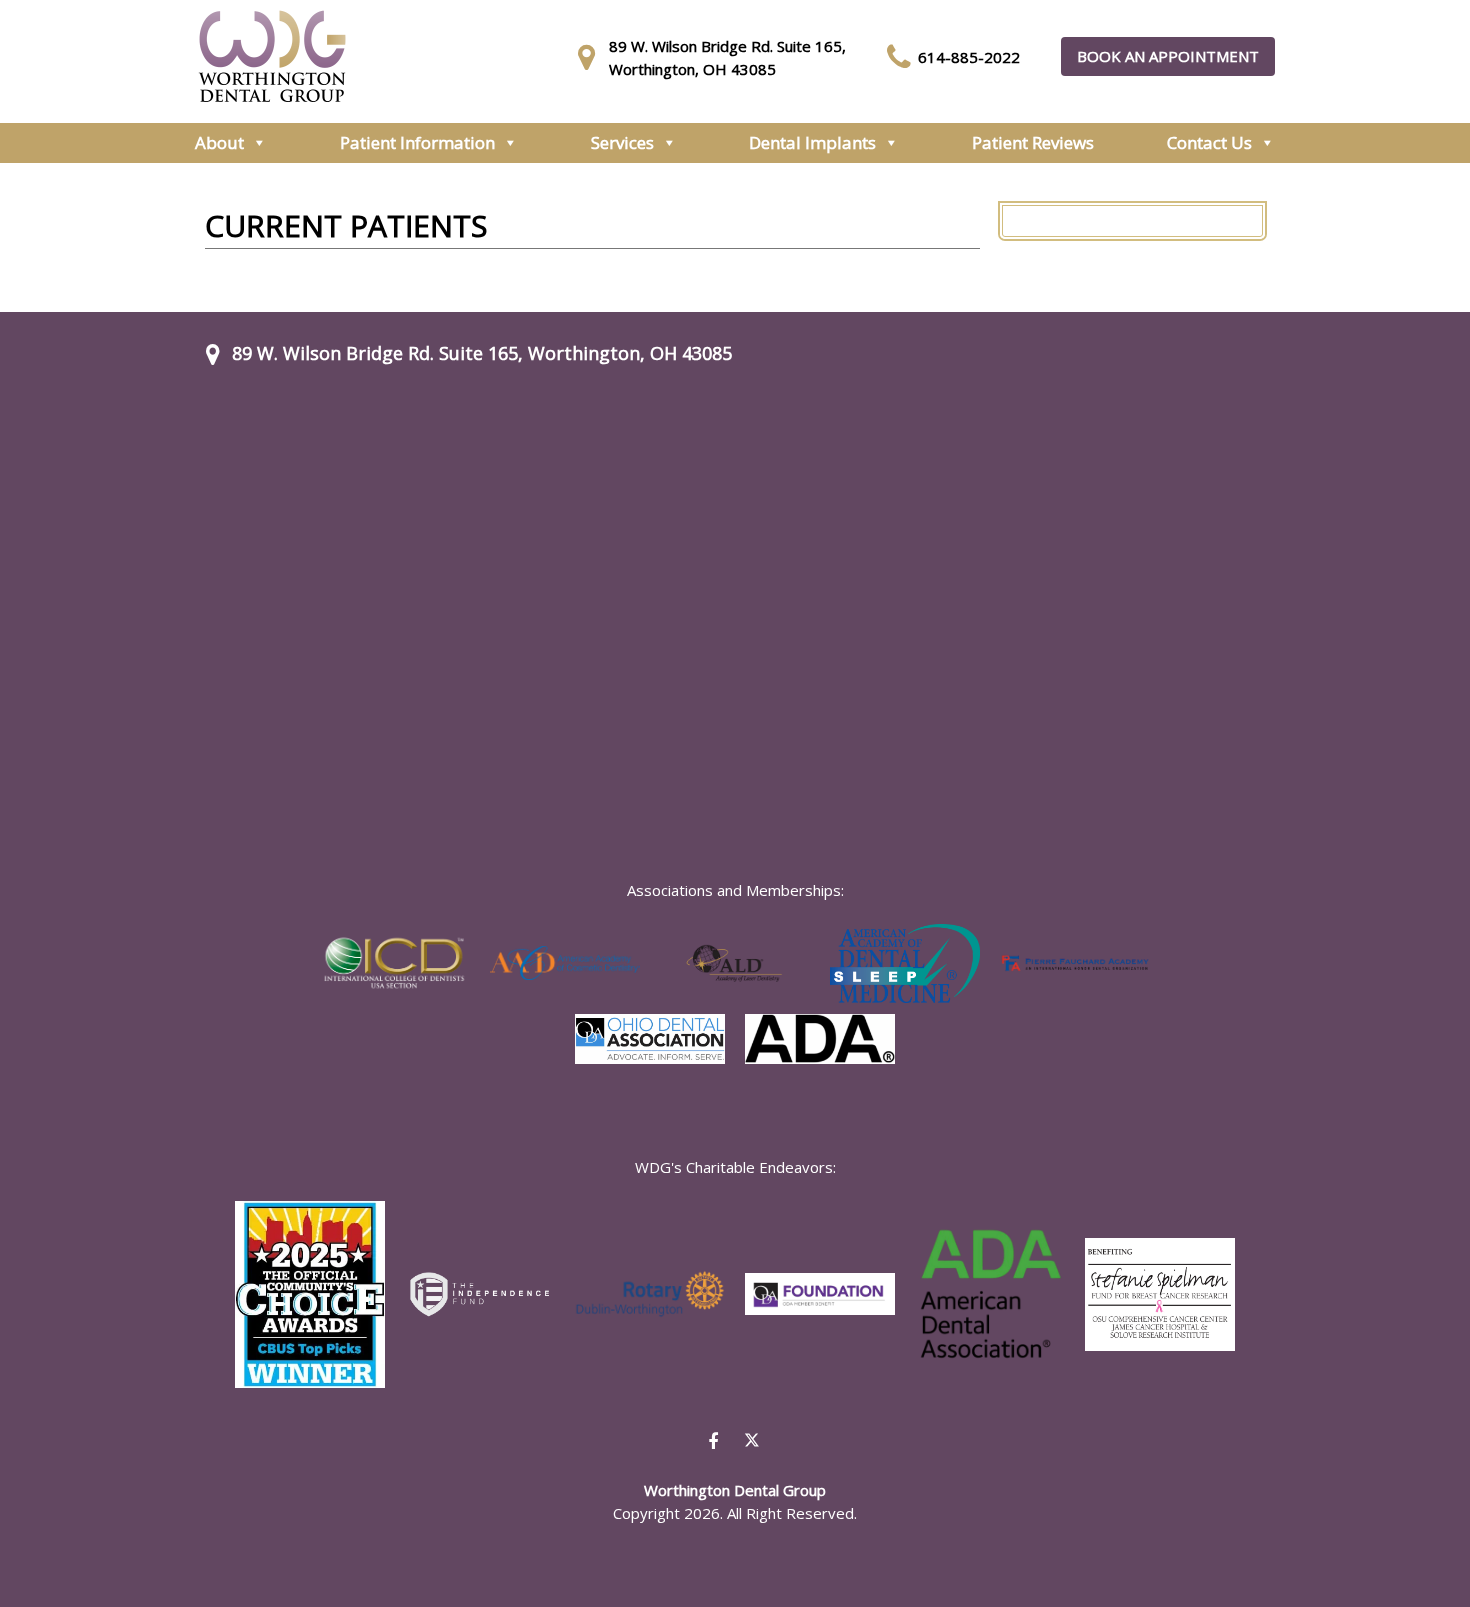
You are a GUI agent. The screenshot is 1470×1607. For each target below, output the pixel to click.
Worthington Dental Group (272, 56)
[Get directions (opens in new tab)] (593, 57)
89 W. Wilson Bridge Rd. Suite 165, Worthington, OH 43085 (482, 353)
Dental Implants (812, 142)
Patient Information (417, 142)
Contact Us (1209, 142)
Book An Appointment (1168, 56)
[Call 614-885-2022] (902, 57)
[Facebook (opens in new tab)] (713, 1441)
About (219, 142)
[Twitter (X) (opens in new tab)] (752, 1442)
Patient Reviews (1033, 142)
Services (622, 142)
